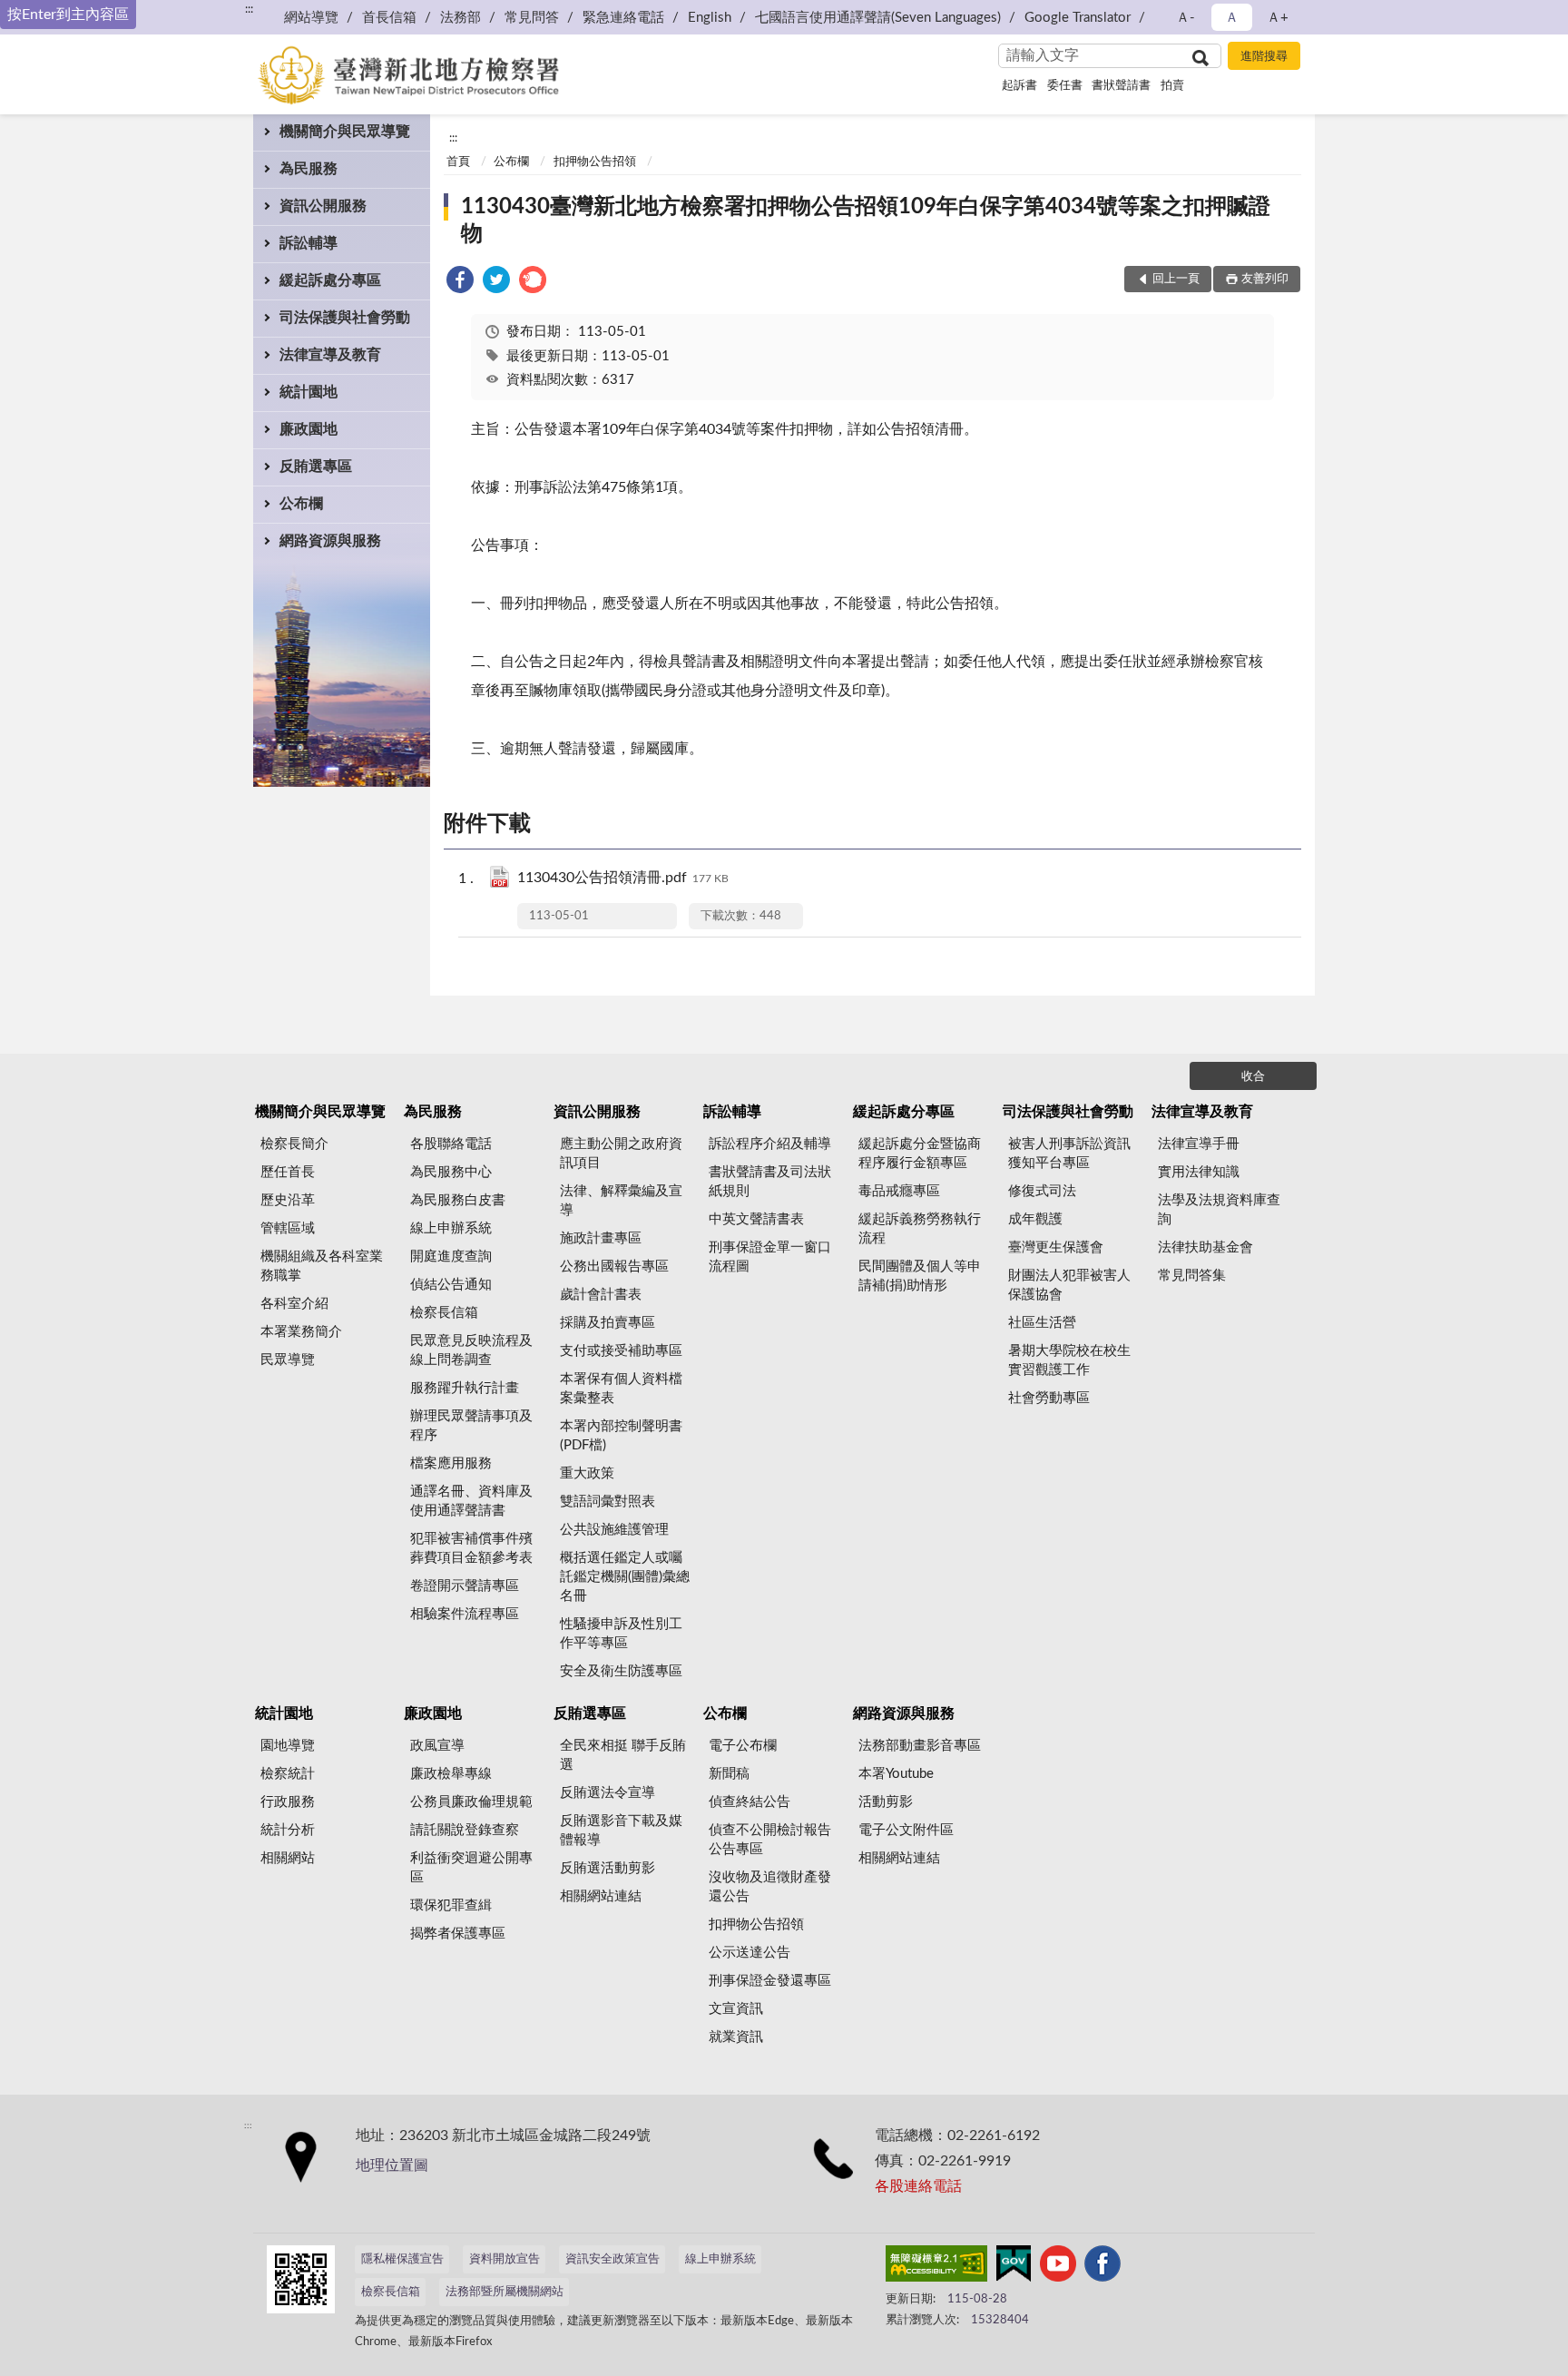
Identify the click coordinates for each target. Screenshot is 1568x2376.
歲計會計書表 (601, 1295)
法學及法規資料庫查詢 (1219, 1210)
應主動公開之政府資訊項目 (621, 1154)
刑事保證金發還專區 (770, 1981)
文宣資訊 (736, 2009)
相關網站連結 (601, 1896)
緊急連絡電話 (623, 18)
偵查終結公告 (750, 1802)
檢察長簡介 (294, 1144)
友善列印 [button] (1265, 279)
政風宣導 (437, 1746)
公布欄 (301, 504)
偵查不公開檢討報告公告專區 (770, 1840)
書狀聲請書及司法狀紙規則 (770, 1182)
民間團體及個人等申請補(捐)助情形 (920, 1276)
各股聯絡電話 (451, 1144)
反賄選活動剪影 (608, 1868)
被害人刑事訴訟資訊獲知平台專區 (1069, 1154)
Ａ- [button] (1186, 18)
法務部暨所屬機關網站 (505, 2292)
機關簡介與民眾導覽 (345, 132)
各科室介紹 (294, 1304)
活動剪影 (886, 1802)
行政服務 (288, 1802)
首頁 (458, 162)
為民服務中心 (451, 1172)
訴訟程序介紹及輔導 (770, 1144)
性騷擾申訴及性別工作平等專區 (621, 1634)
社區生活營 (1042, 1323)
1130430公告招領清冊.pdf (623, 878)
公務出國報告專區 (614, 1267)
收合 (1253, 1077)
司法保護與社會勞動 (345, 318)
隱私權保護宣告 (402, 2259)
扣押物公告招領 (595, 162)
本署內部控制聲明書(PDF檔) (621, 1436)
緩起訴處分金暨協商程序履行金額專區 (920, 1154)
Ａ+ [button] (1278, 18)
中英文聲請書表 (756, 1219)
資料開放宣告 (505, 2259)
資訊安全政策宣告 (612, 2259)
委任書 (1065, 86)
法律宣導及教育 (330, 355)
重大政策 (587, 1473)
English (710, 18)
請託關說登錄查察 (465, 1830)
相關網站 (288, 1858)
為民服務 (309, 169)
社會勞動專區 (1049, 1398)
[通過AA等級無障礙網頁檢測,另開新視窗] (936, 2267)
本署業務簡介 (301, 1332)
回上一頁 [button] (1176, 279)
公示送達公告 (750, 1953)
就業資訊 (736, 2037)
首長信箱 (389, 18)
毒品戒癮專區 (899, 1191)
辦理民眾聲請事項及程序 (471, 1426)
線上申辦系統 (451, 1228)
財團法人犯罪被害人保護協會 (1069, 1285)
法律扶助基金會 (1205, 1247)
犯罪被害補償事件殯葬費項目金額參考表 (471, 1548)
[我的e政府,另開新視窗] (1014, 2267)
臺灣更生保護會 (1056, 1247)
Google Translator (1078, 18)
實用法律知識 (1199, 1172)
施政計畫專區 (601, 1238)
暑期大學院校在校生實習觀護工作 (1069, 1360)
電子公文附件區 (906, 1830)
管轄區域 (288, 1228)
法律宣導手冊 (1199, 1144)
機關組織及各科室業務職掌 (322, 1266)
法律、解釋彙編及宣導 (621, 1201)
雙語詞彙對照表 (608, 1502)
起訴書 (1019, 86)
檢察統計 (288, 1774)
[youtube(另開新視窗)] (1058, 2267)
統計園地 (309, 392)
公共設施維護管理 (614, 1530)
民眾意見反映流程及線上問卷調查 (471, 1350)
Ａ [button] (1232, 18)
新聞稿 (729, 1774)
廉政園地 (309, 429)
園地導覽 (288, 1746)
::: (249, 9)
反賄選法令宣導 (608, 1793)
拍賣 (1172, 86)
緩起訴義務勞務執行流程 (920, 1229)
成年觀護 (1035, 1219)
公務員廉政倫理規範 (471, 1802)
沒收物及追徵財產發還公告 (770, 1887)
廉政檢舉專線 (451, 1774)
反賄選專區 (316, 466)
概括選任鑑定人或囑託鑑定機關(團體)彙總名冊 (625, 1577)
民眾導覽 (288, 1360)
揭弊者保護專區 (458, 1934)
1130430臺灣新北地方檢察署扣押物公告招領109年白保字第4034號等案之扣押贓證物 (866, 221)
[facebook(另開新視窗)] (1102, 2267)
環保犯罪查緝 (451, 1905)
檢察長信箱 (444, 1313)
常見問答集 (1192, 1276)
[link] (460, 283)
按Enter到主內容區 (68, 15)
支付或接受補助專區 (621, 1351)
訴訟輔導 (309, 243)
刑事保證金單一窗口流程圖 (770, 1257)
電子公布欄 (743, 1746)
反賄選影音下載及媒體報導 (621, 1831)
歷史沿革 (288, 1200)
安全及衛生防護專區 (621, 1671)
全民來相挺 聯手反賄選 (623, 1755)
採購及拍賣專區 (608, 1323)
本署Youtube (896, 1774)
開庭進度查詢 (451, 1257)
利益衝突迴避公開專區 (471, 1868)
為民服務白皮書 (458, 1200)
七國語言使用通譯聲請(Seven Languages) (878, 18)
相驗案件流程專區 (465, 1614)
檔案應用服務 (451, 1463)
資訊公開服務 (323, 206)
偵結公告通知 (451, 1285)
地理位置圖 (392, 2165)
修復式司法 (1042, 1191)
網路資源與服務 (330, 541)
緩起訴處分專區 (330, 280)
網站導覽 (311, 18)
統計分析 (288, 1830)
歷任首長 (288, 1172)
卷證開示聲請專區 (465, 1586)
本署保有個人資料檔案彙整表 (621, 1389)
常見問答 (532, 18)
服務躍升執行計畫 (465, 1388)
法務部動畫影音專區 (920, 1746)
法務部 (461, 18)
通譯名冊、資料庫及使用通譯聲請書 (471, 1501)
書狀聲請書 (1121, 86)
